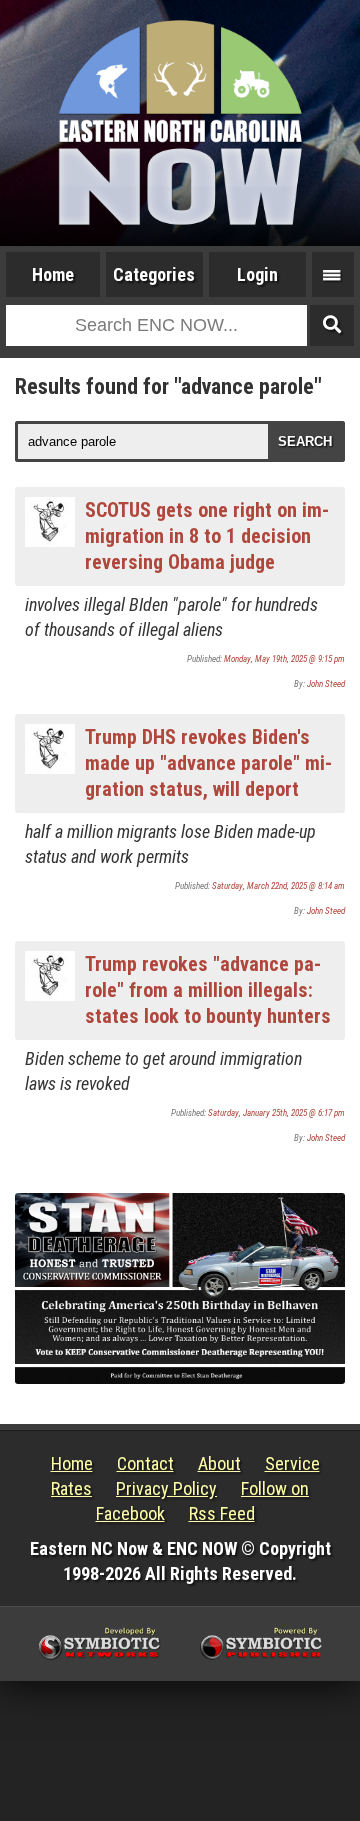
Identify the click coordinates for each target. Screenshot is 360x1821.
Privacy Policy (166, 1488)
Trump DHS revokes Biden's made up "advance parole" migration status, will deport (208, 763)
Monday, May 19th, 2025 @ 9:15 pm (284, 659)
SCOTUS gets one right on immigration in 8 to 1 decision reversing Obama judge (207, 536)
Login (257, 274)
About (219, 1463)
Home (53, 274)
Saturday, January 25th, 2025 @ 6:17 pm (276, 1113)
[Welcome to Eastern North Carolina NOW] (180, 123)
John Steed (326, 684)
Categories (154, 274)
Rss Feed (222, 1513)
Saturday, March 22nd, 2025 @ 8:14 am (278, 886)
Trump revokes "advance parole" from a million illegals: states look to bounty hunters (208, 990)
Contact (145, 1463)
